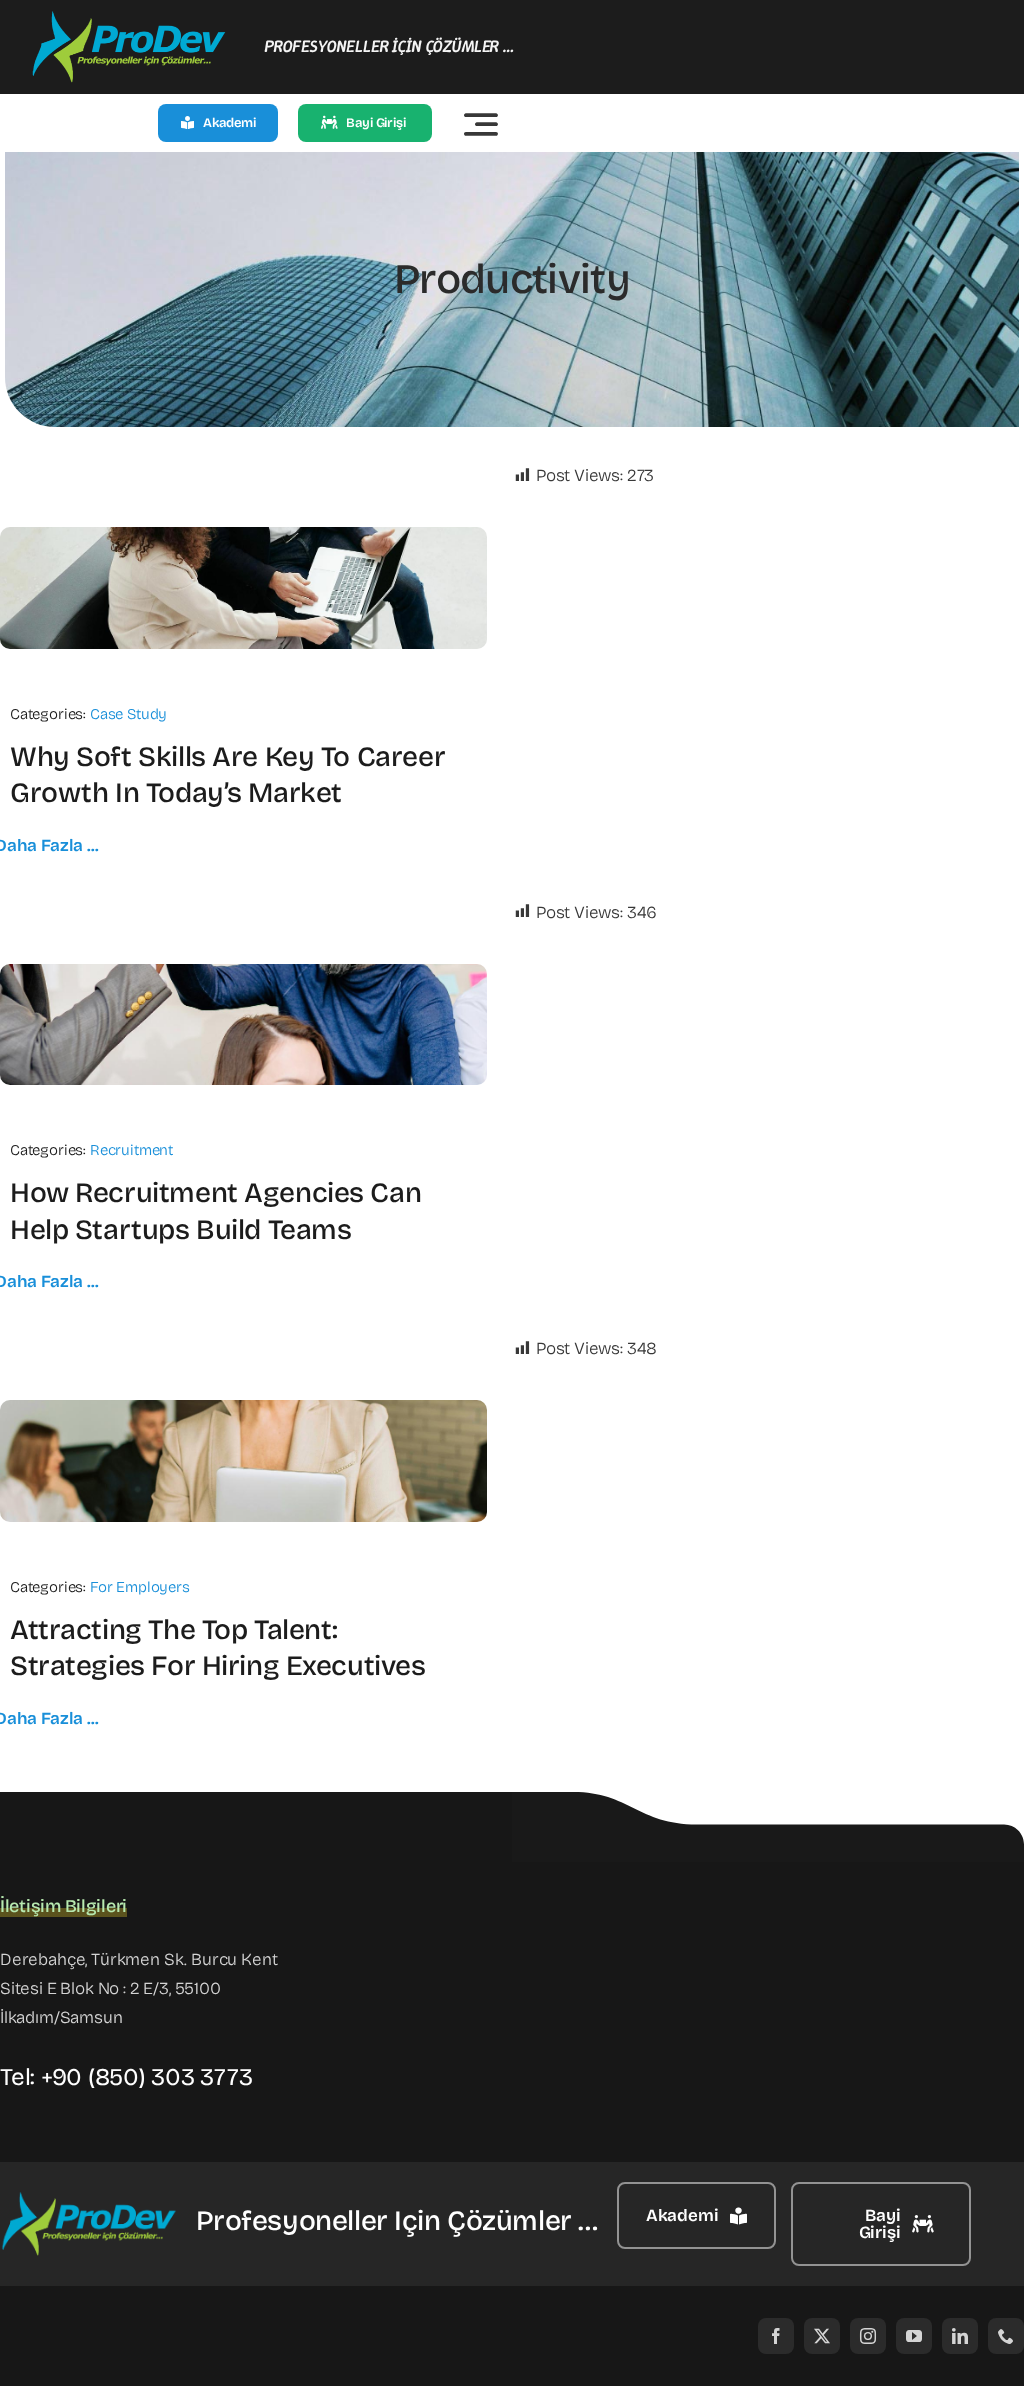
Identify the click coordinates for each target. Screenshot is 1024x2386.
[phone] (1006, 2336)
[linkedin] (960, 2336)
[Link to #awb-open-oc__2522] (481, 124)
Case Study (128, 714)
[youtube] (914, 2336)
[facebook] (776, 2336)
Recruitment (131, 1150)
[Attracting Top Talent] (243, 1408)
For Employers (140, 1587)
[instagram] (868, 2336)
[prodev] (130, 18)
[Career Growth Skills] (243, 535)
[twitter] (822, 2336)
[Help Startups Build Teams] (243, 972)
